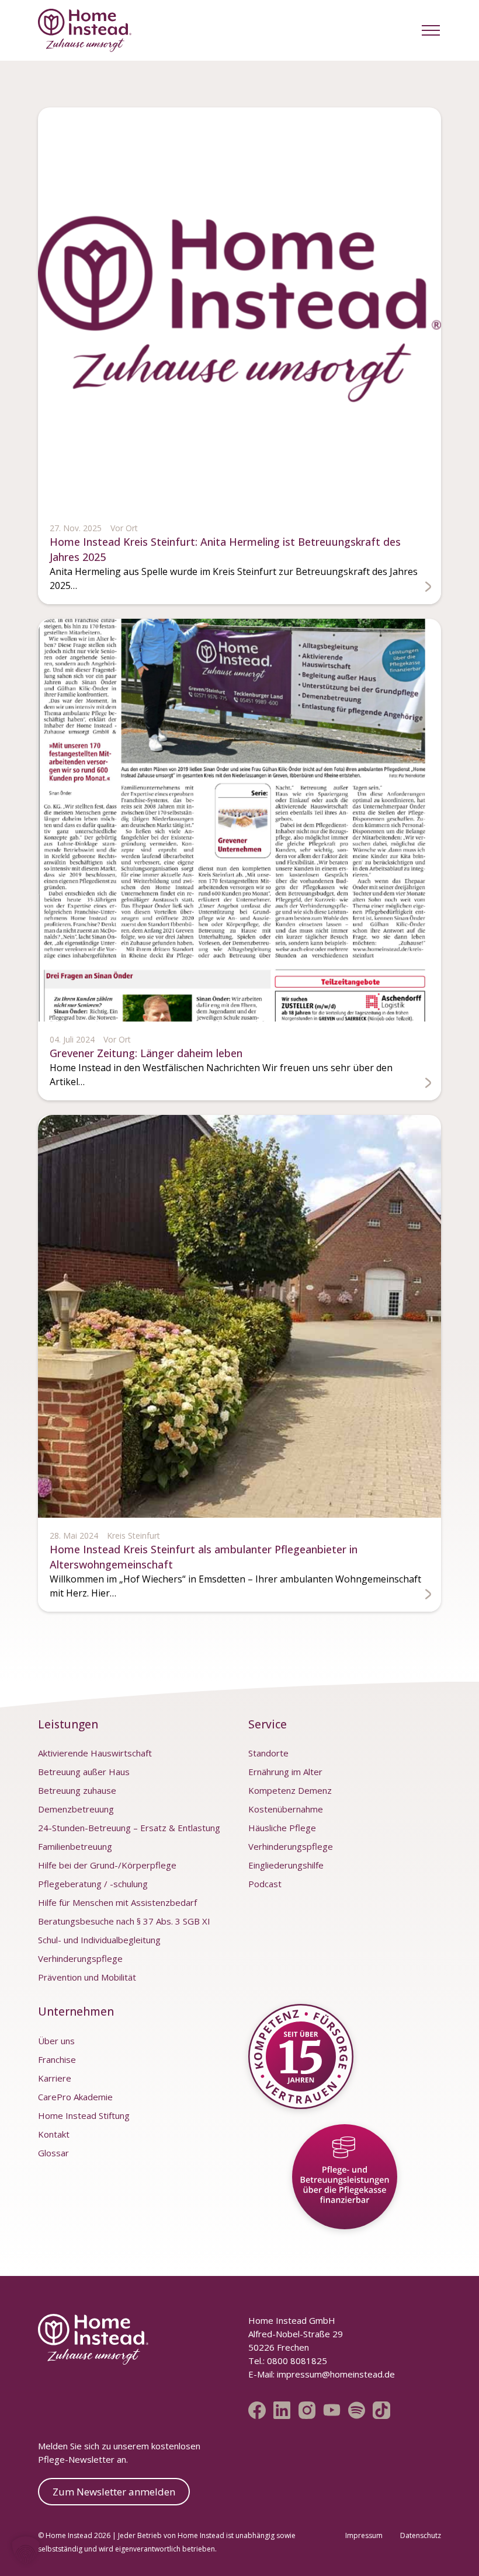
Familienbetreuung (75, 1846)
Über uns (56, 2041)
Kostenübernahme (286, 1809)
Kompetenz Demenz (290, 1790)
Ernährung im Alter (285, 1772)
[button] (431, 30)
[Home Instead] (85, 30)
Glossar (53, 2153)
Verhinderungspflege (80, 1958)
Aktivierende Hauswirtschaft (95, 1753)
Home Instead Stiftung (84, 2115)
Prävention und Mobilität (87, 1977)
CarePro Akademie (75, 2097)
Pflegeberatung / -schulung (93, 1884)
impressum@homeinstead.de (336, 2374)
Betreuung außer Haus (84, 1772)
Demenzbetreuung (76, 1809)
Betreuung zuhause (77, 1790)
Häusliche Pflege (282, 1828)
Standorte (268, 1753)
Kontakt (54, 2134)
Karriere (55, 2078)
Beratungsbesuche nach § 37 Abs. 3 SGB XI (124, 1921)
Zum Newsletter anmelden (114, 2492)
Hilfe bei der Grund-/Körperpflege (107, 1865)
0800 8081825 (296, 2361)
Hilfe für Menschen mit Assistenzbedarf (117, 1902)
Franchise (57, 2059)
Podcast (265, 1884)
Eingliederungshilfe (286, 1865)
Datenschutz (421, 2535)
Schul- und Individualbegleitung (99, 1940)
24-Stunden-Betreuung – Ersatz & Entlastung (129, 1828)
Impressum (364, 2535)
